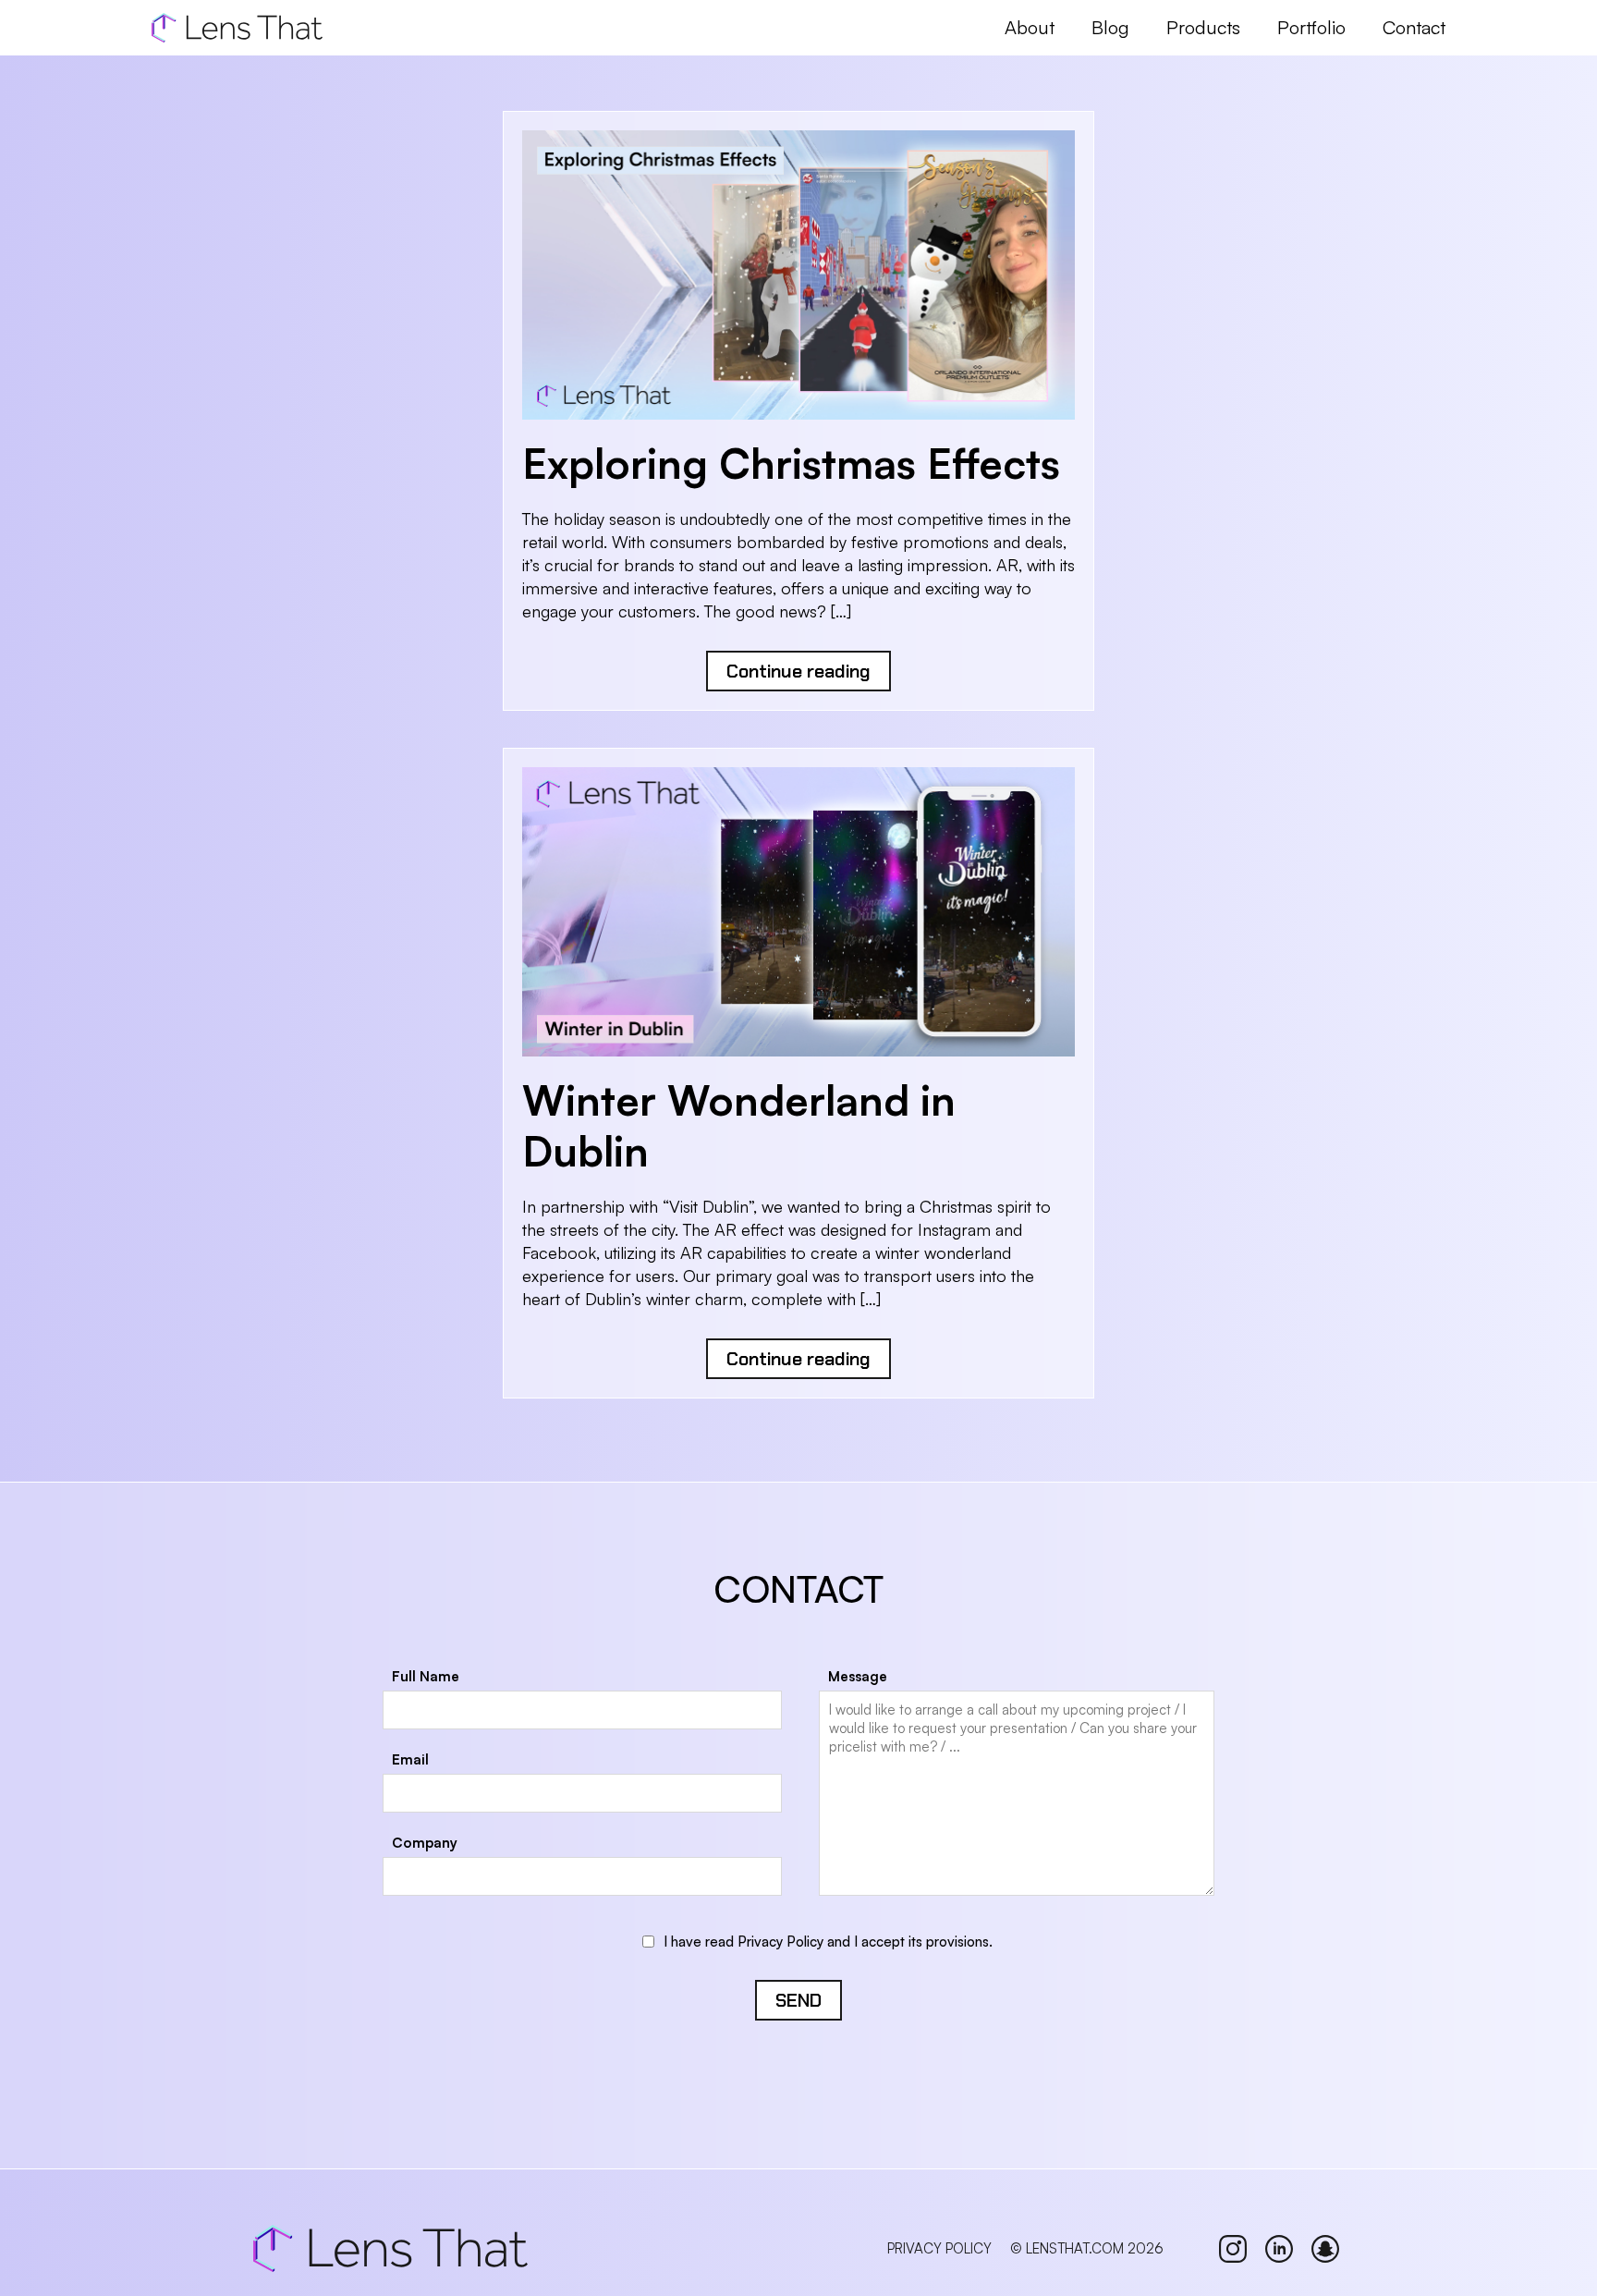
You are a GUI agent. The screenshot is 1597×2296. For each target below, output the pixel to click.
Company (425, 1843)
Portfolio (1311, 27)
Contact (1414, 27)
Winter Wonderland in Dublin (739, 1125)
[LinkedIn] (1279, 2249)
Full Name (426, 1676)
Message (858, 1676)
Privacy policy (939, 2248)
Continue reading (798, 671)
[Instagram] (1233, 2249)
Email (410, 1759)
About (1030, 27)
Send (798, 2000)
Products (1203, 27)
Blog (1110, 27)
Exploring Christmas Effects (791, 463)
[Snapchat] (1325, 2249)
